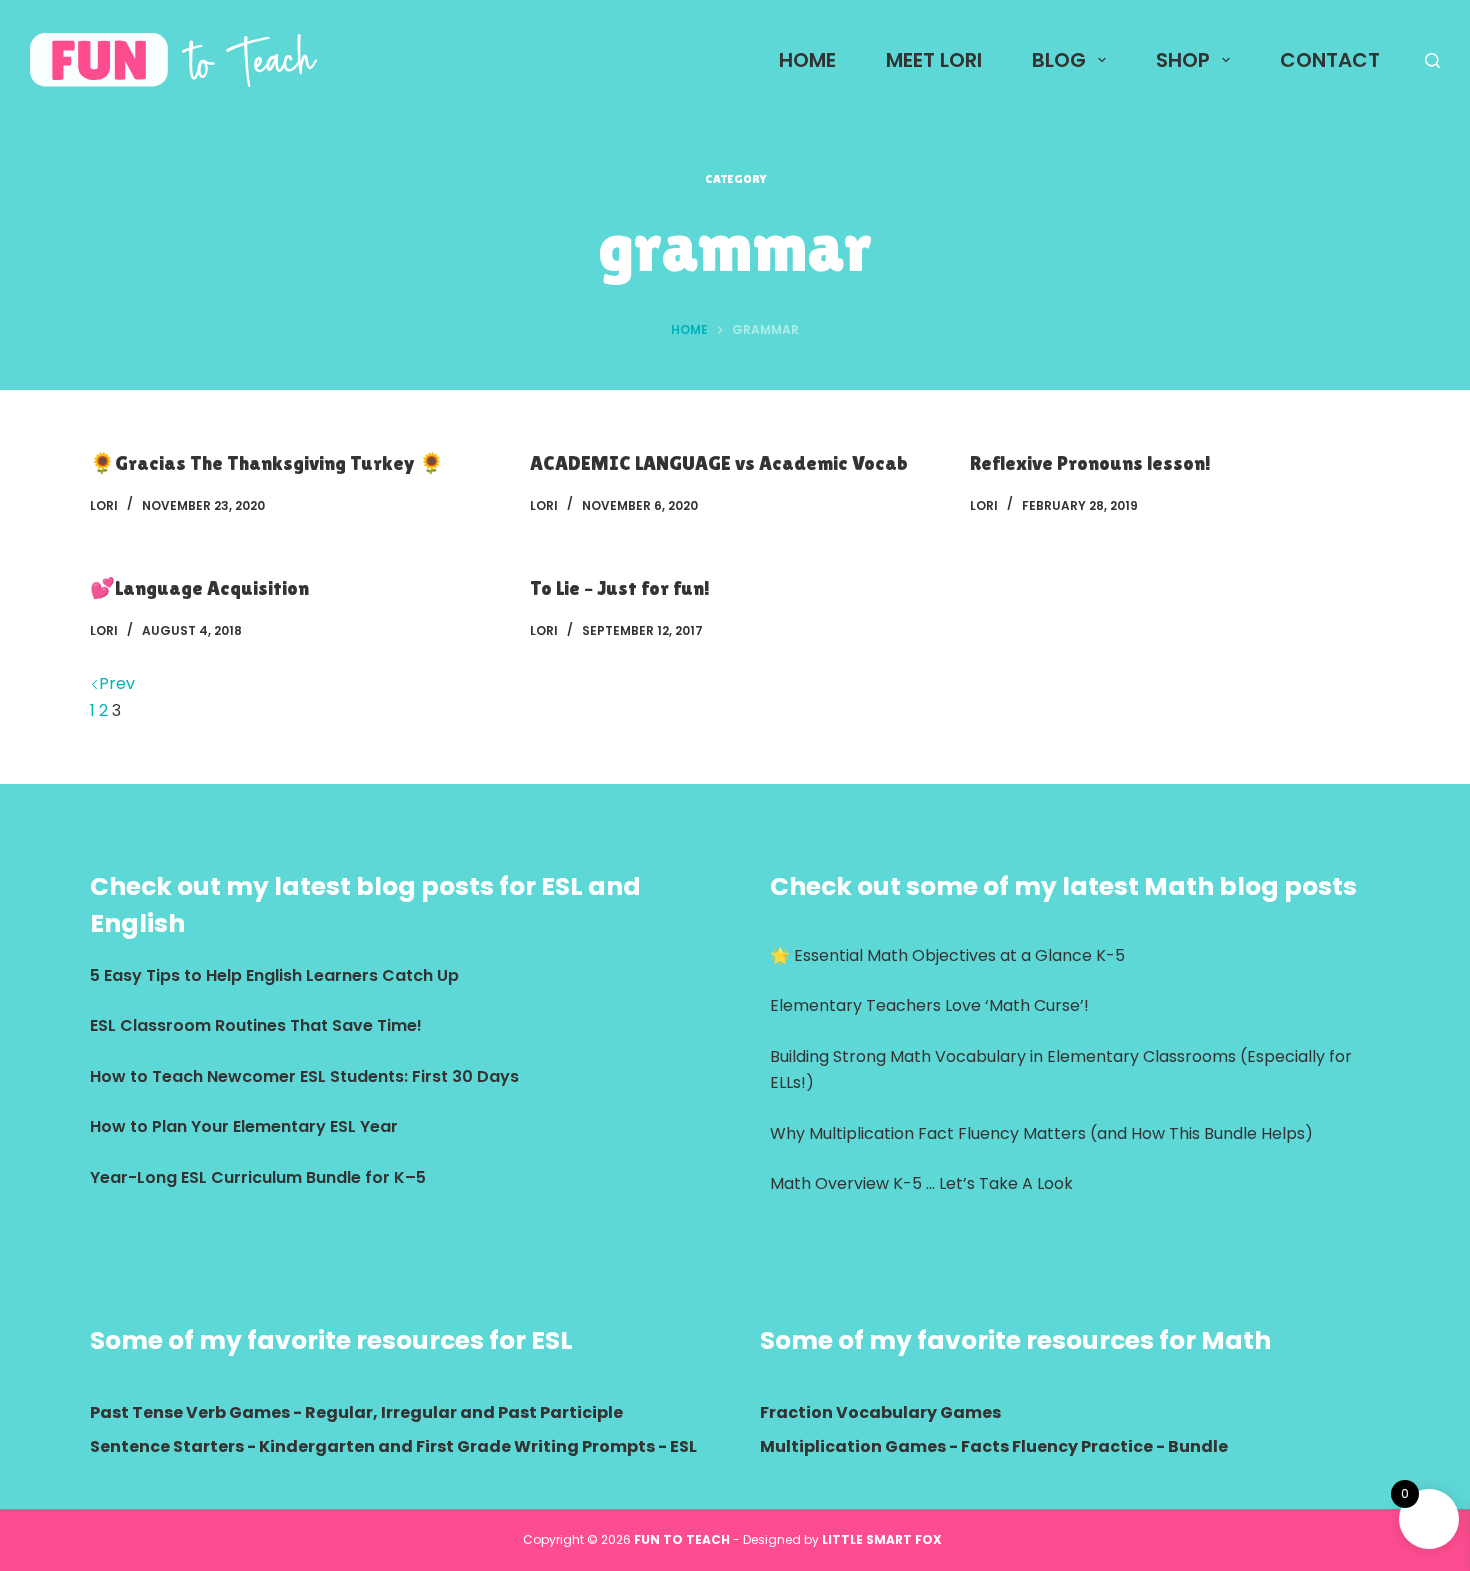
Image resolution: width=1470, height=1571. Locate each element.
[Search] (1432, 60)
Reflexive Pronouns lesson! (1090, 463)
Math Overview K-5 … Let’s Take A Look (921, 1183)
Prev (117, 683)
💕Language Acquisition (199, 588)
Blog (1059, 60)
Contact (1330, 60)
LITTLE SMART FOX (885, 1539)
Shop (1183, 60)
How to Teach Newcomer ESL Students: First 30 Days (304, 1076)
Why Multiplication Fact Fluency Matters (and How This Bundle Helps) (1041, 1133)
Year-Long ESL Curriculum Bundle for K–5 (258, 1177)
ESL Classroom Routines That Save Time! (256, 1025)
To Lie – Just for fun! (620, 588)
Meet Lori (934, 60)
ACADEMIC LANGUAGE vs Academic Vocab (719, 463)
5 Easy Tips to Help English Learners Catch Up (274, 975)
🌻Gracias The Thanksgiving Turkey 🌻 (267, 463)
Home (807, 60)
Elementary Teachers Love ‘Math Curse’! (929, 1005)
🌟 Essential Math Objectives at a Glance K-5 (947, 955)
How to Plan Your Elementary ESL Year (244, 1126)
